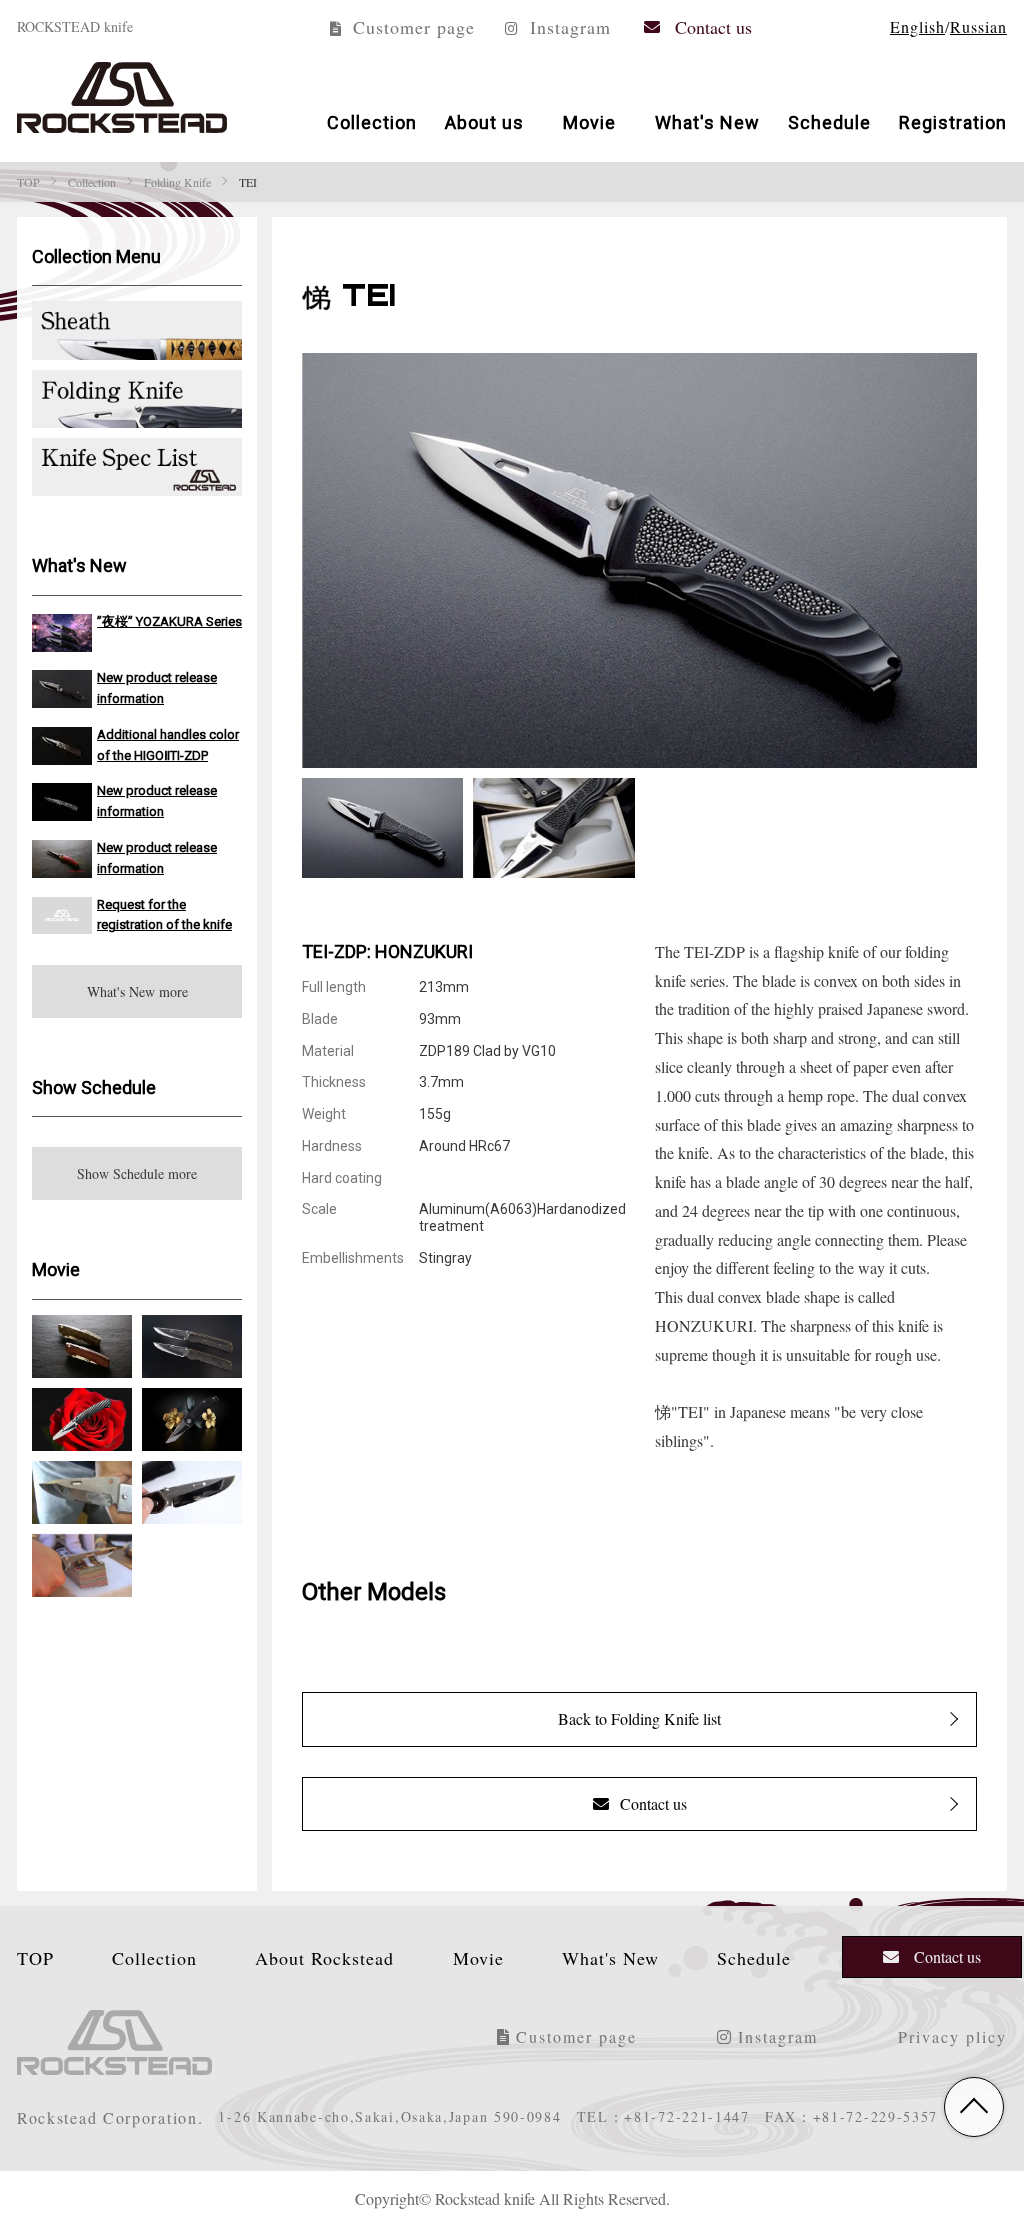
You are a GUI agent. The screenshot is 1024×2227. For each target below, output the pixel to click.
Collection (372, 121)
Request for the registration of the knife (164, 914)
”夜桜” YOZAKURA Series (169, 620)
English (917, 26)
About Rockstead (324, 1957)
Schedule (829, 121)
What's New (707, 121)
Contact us (713, 26)
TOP (35, 1957)
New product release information (157, 687)
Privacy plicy (952, 2036)
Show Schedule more (137, 1173)
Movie (589, 121)
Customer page (411, 26)
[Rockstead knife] (122, 97)
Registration (953, 121)
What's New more (137, 991)
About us (484, 121)
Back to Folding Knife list (639, 1718)
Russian (978, 26)
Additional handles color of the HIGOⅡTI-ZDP (168, 744)
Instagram (567, 26)
